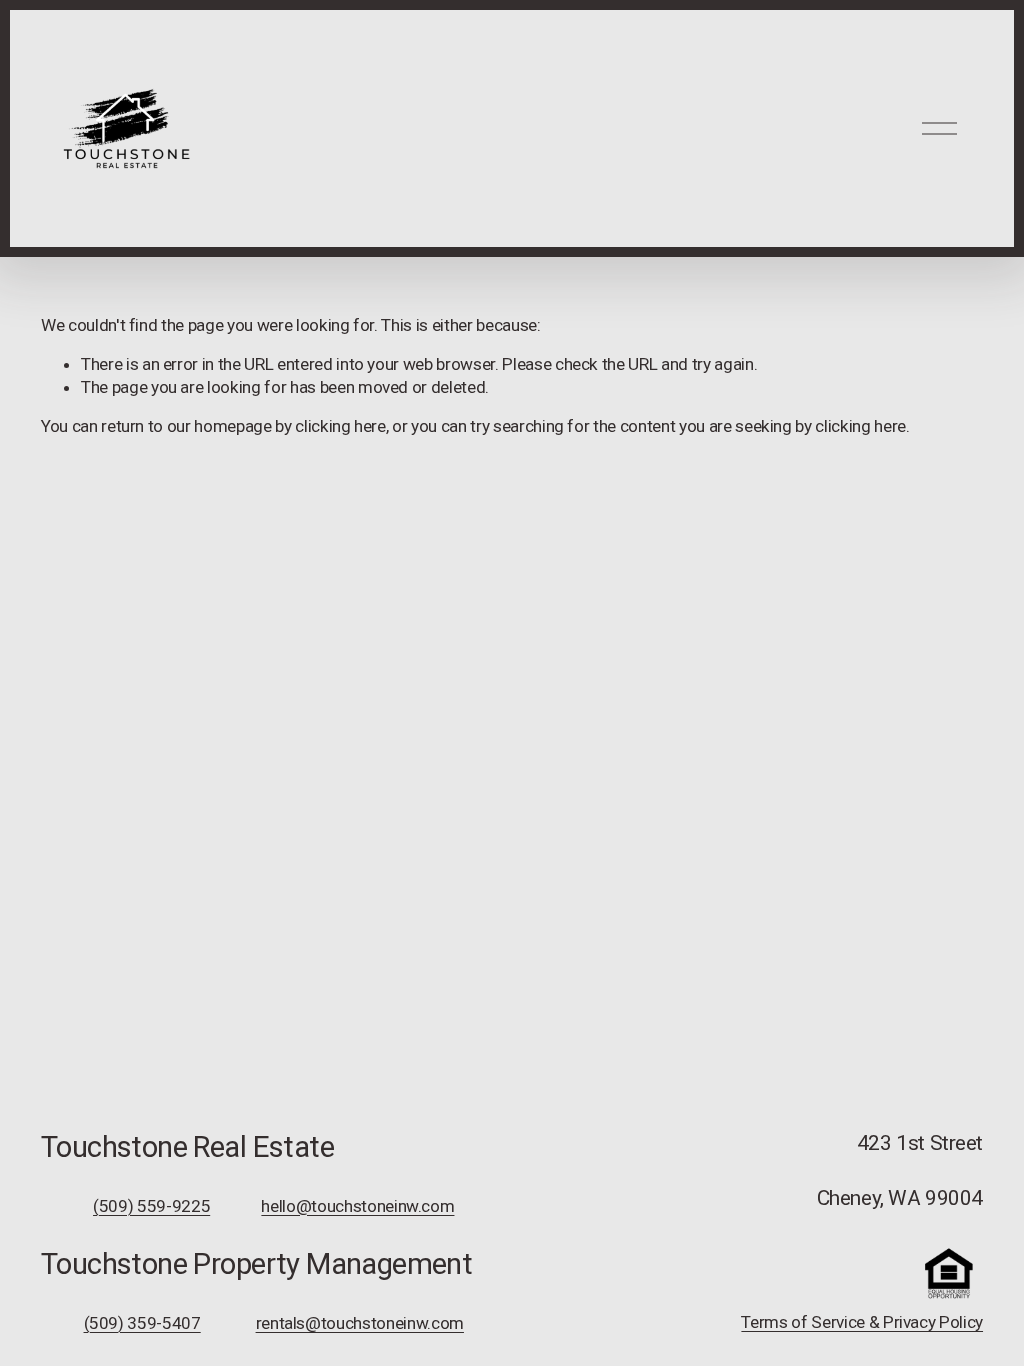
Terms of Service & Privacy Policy (862, 1322)
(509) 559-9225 (151, 1206)
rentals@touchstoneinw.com (360, 1323)
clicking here (340, 426)
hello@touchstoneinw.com (357, 1206)
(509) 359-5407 (142, 1323)
